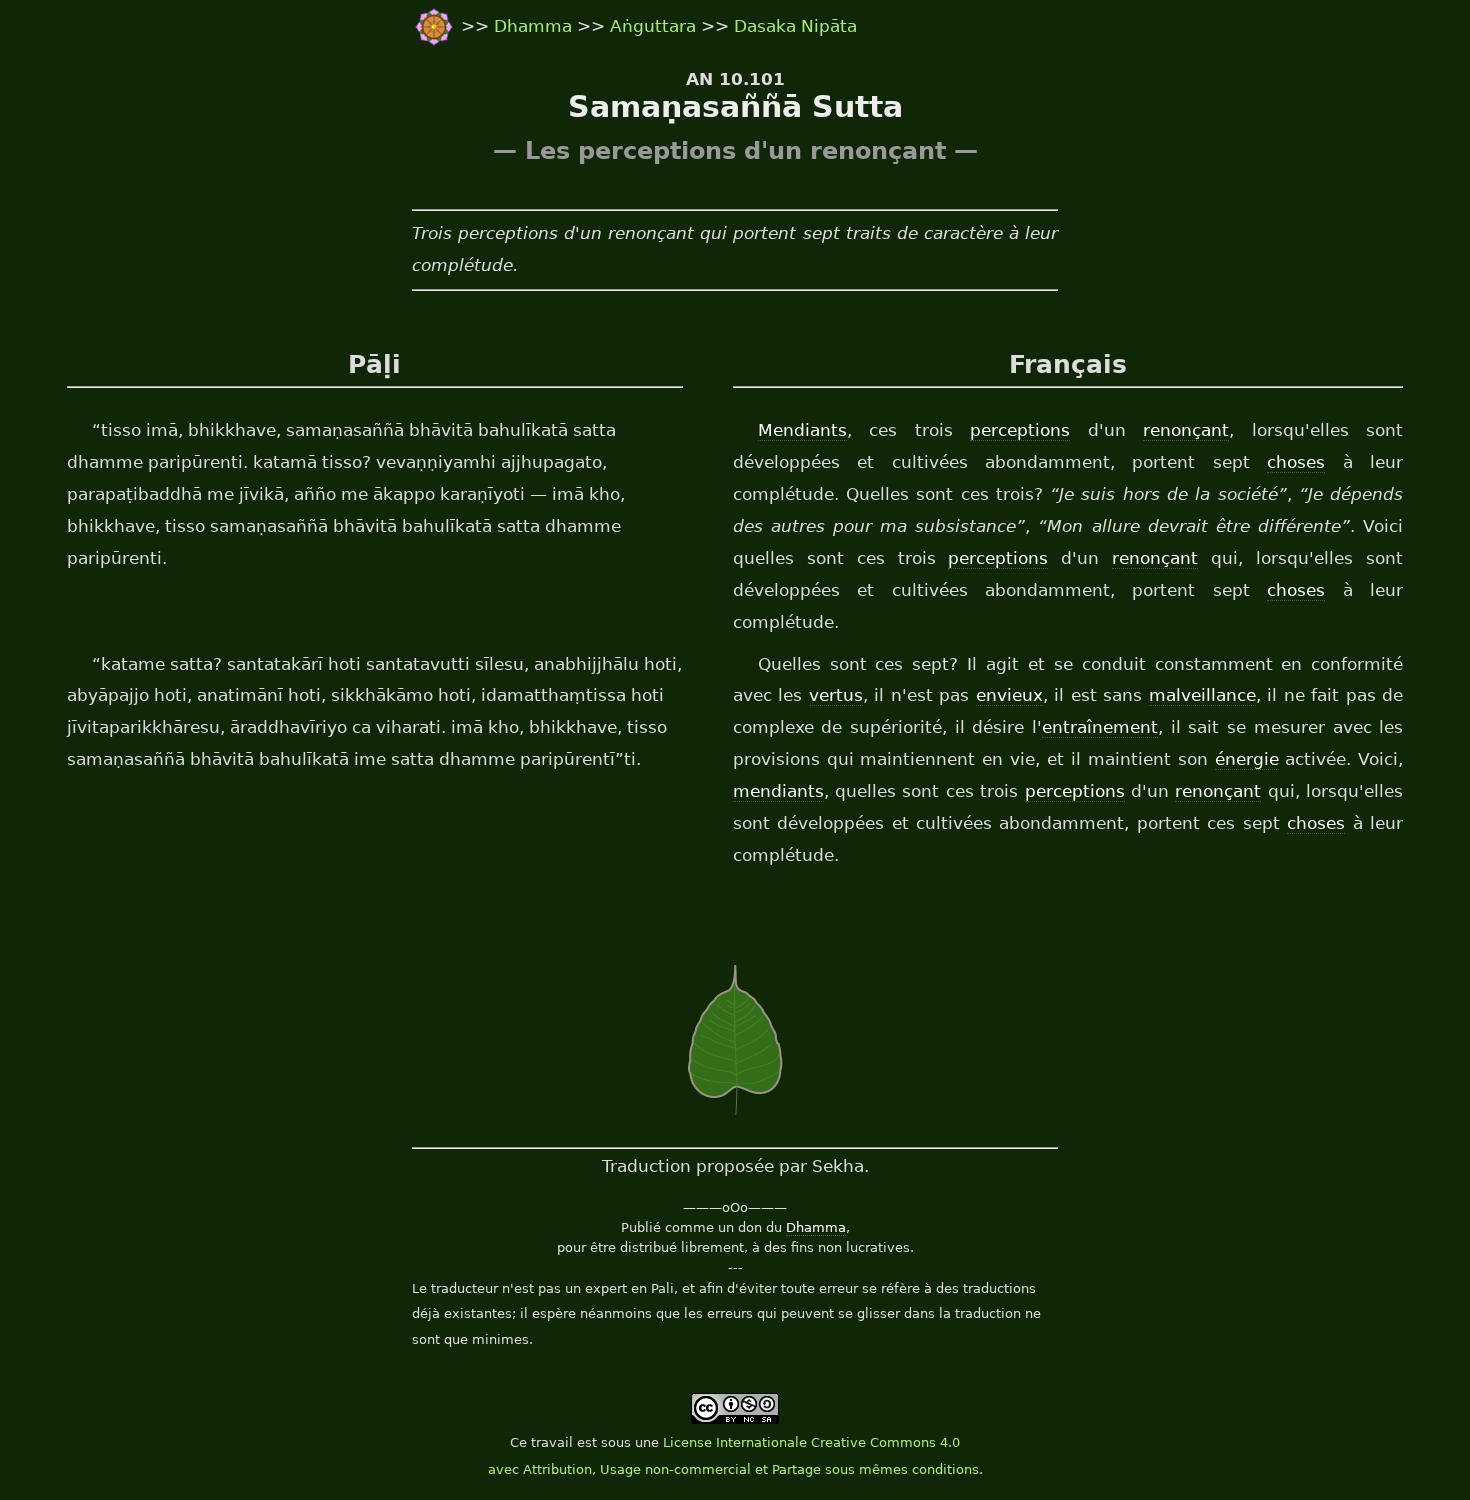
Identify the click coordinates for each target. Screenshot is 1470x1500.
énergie (1247, 759)
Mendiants (802, 430)
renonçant (1186, 430)
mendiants (778, 791)
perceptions (1020, 430)
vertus (836, 695)
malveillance (1202, 695)
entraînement (1100, 727)
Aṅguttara (655, 26)
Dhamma (535, 26)
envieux (1009, 695)
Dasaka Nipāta (795, 26)
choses (1296, 462)
